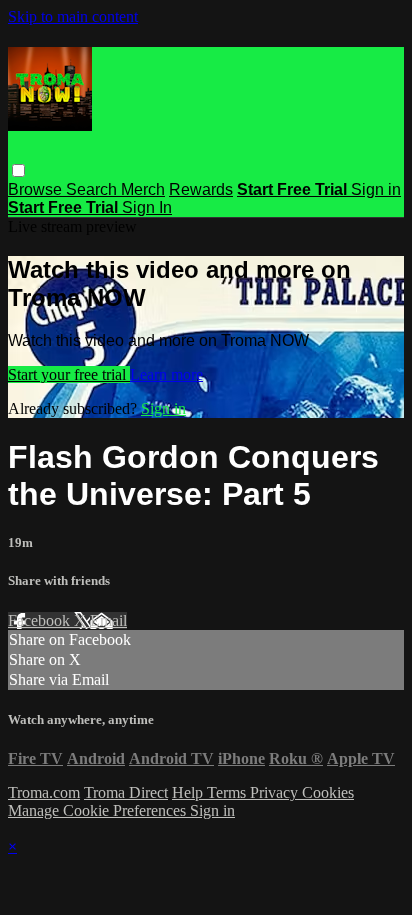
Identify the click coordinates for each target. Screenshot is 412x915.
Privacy (276, 792)
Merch (143, 189)
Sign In (147, 207)
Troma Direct (126, 792)
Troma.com (44, 792)
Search (93, 189)
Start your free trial (69, 374)
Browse (37, 189)
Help (189, 792)
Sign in (376, 189)
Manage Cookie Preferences (99, 810)
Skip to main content (73, 16)
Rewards (201, 189)
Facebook (41, 620)
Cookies (328, 792)
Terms (228, 792)
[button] (18, 170)
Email (108, 620)
